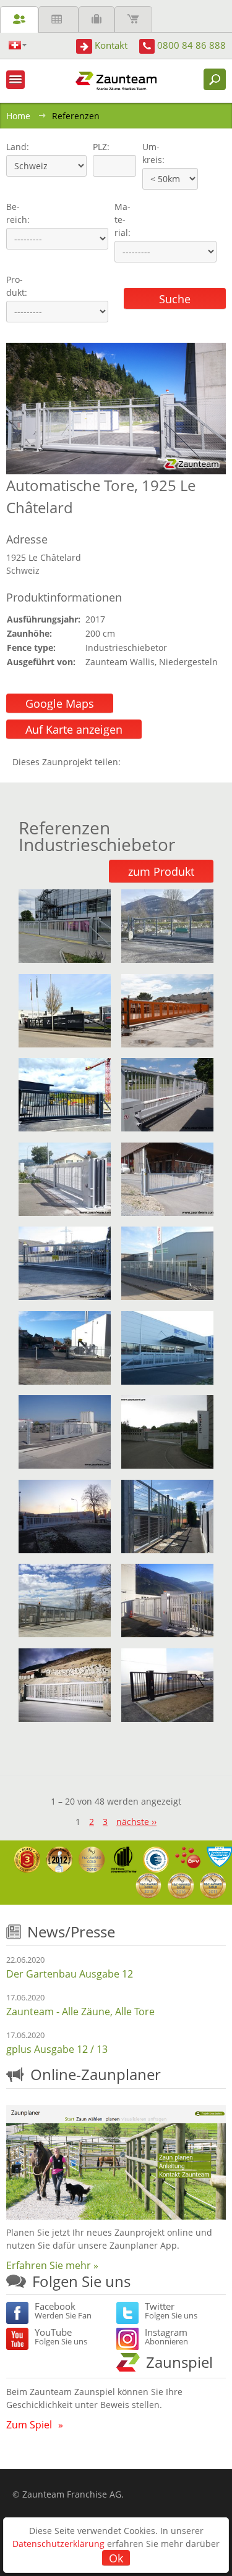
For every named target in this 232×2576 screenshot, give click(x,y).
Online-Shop (133, 19)
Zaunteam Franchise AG (72, 2494)
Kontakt (111, 45)
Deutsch (18, 45)
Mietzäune (58, 19)
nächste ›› (136, 1822)
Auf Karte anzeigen (74, 729)
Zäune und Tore (19, 19)
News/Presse (71, 1932)
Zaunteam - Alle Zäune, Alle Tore (80, 2012)
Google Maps (60, 703)
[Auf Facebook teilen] (133, 762)
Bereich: (18, 213)
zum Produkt (161, 871)
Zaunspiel (179, 2362)
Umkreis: (149, 153)
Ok (116, 2558)
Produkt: (17, 286)
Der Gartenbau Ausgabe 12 (70, 1974)
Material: (122, 220)
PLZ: (98, 147)
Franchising (97, 19)
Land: (16, 147)
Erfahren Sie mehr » (52, 2265)
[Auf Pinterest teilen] (148, 762)
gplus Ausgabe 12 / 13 (57, 2049)
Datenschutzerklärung (58, 2544)
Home (18, 116)
